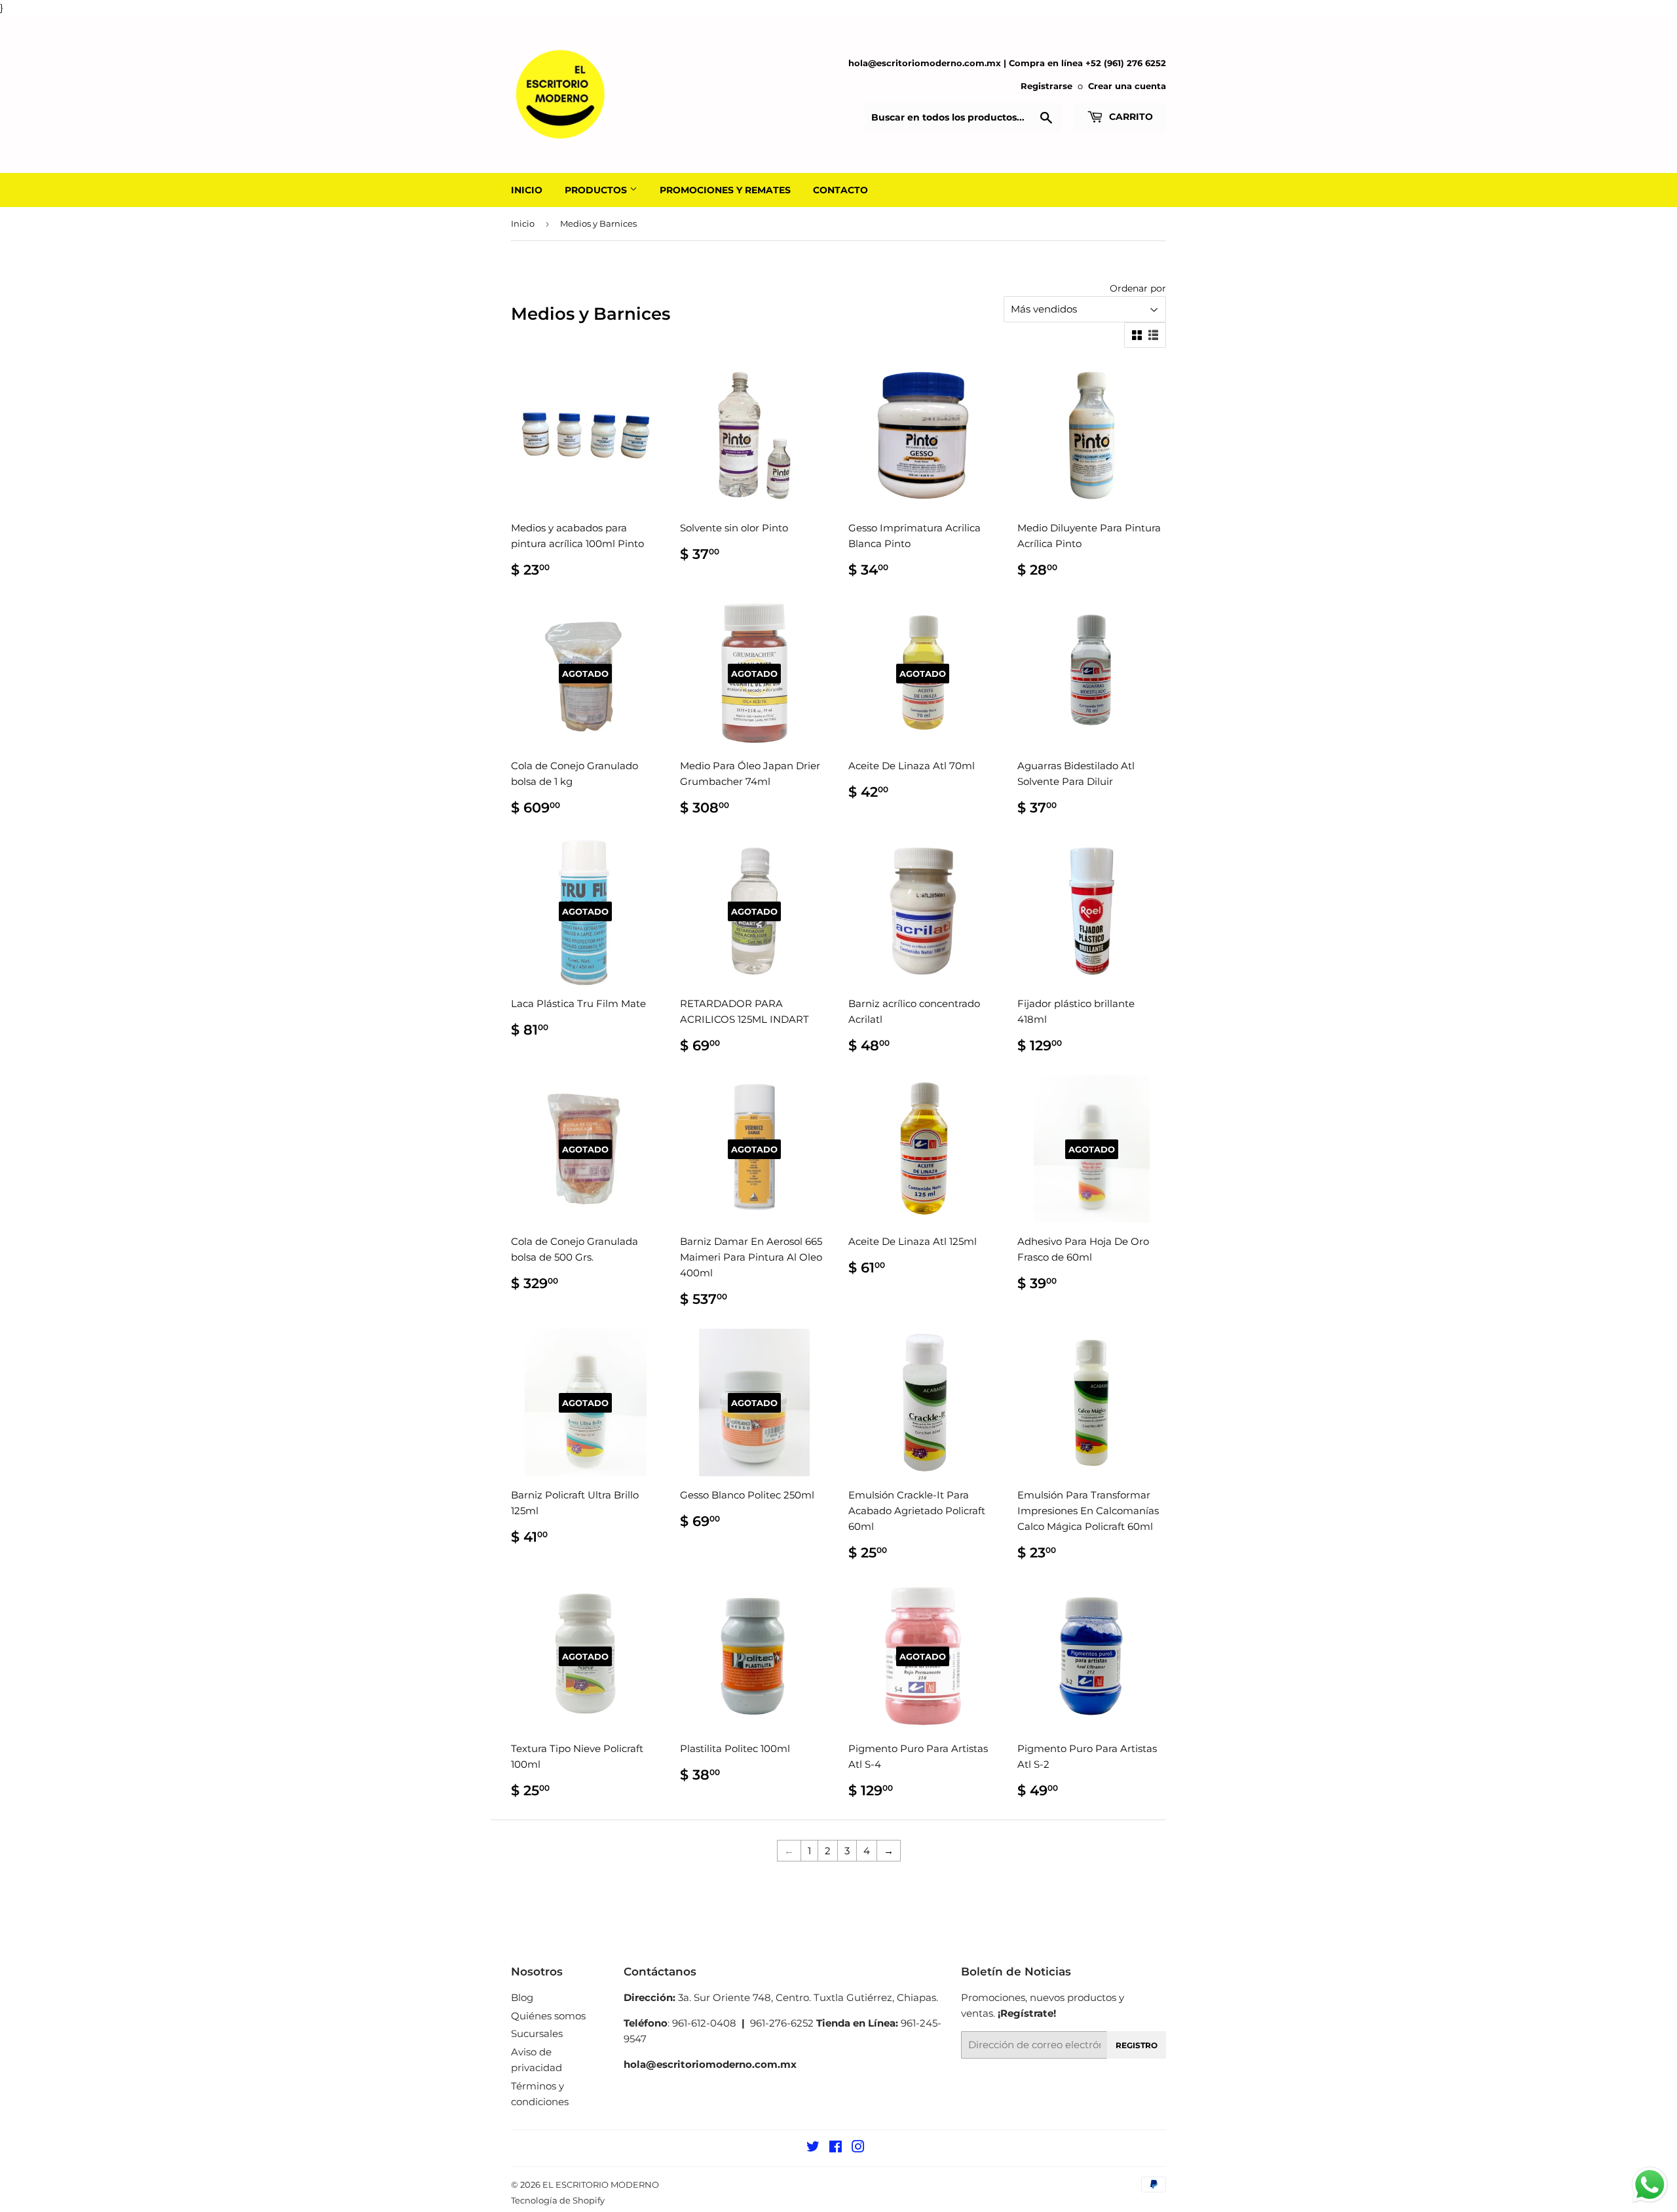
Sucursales (537, 2033)
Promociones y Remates (725, 190)
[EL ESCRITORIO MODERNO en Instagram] (858, 2148)
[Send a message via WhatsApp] (1650, 2185)
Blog (522, 1997)
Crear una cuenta (1127, 86)
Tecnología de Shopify (558, 2200)
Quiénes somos (548, 2016)
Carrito (1130, 117)
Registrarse (1046, 86)
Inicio (523, 223)
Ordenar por (1138, 288)
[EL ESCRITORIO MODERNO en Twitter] (813, 2148)
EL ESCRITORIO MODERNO (601, 2184)
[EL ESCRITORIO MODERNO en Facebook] (836, 2148)
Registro (1137, 2045)
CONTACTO (840, 190)
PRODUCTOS (597, 190)
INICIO (527, 190)
